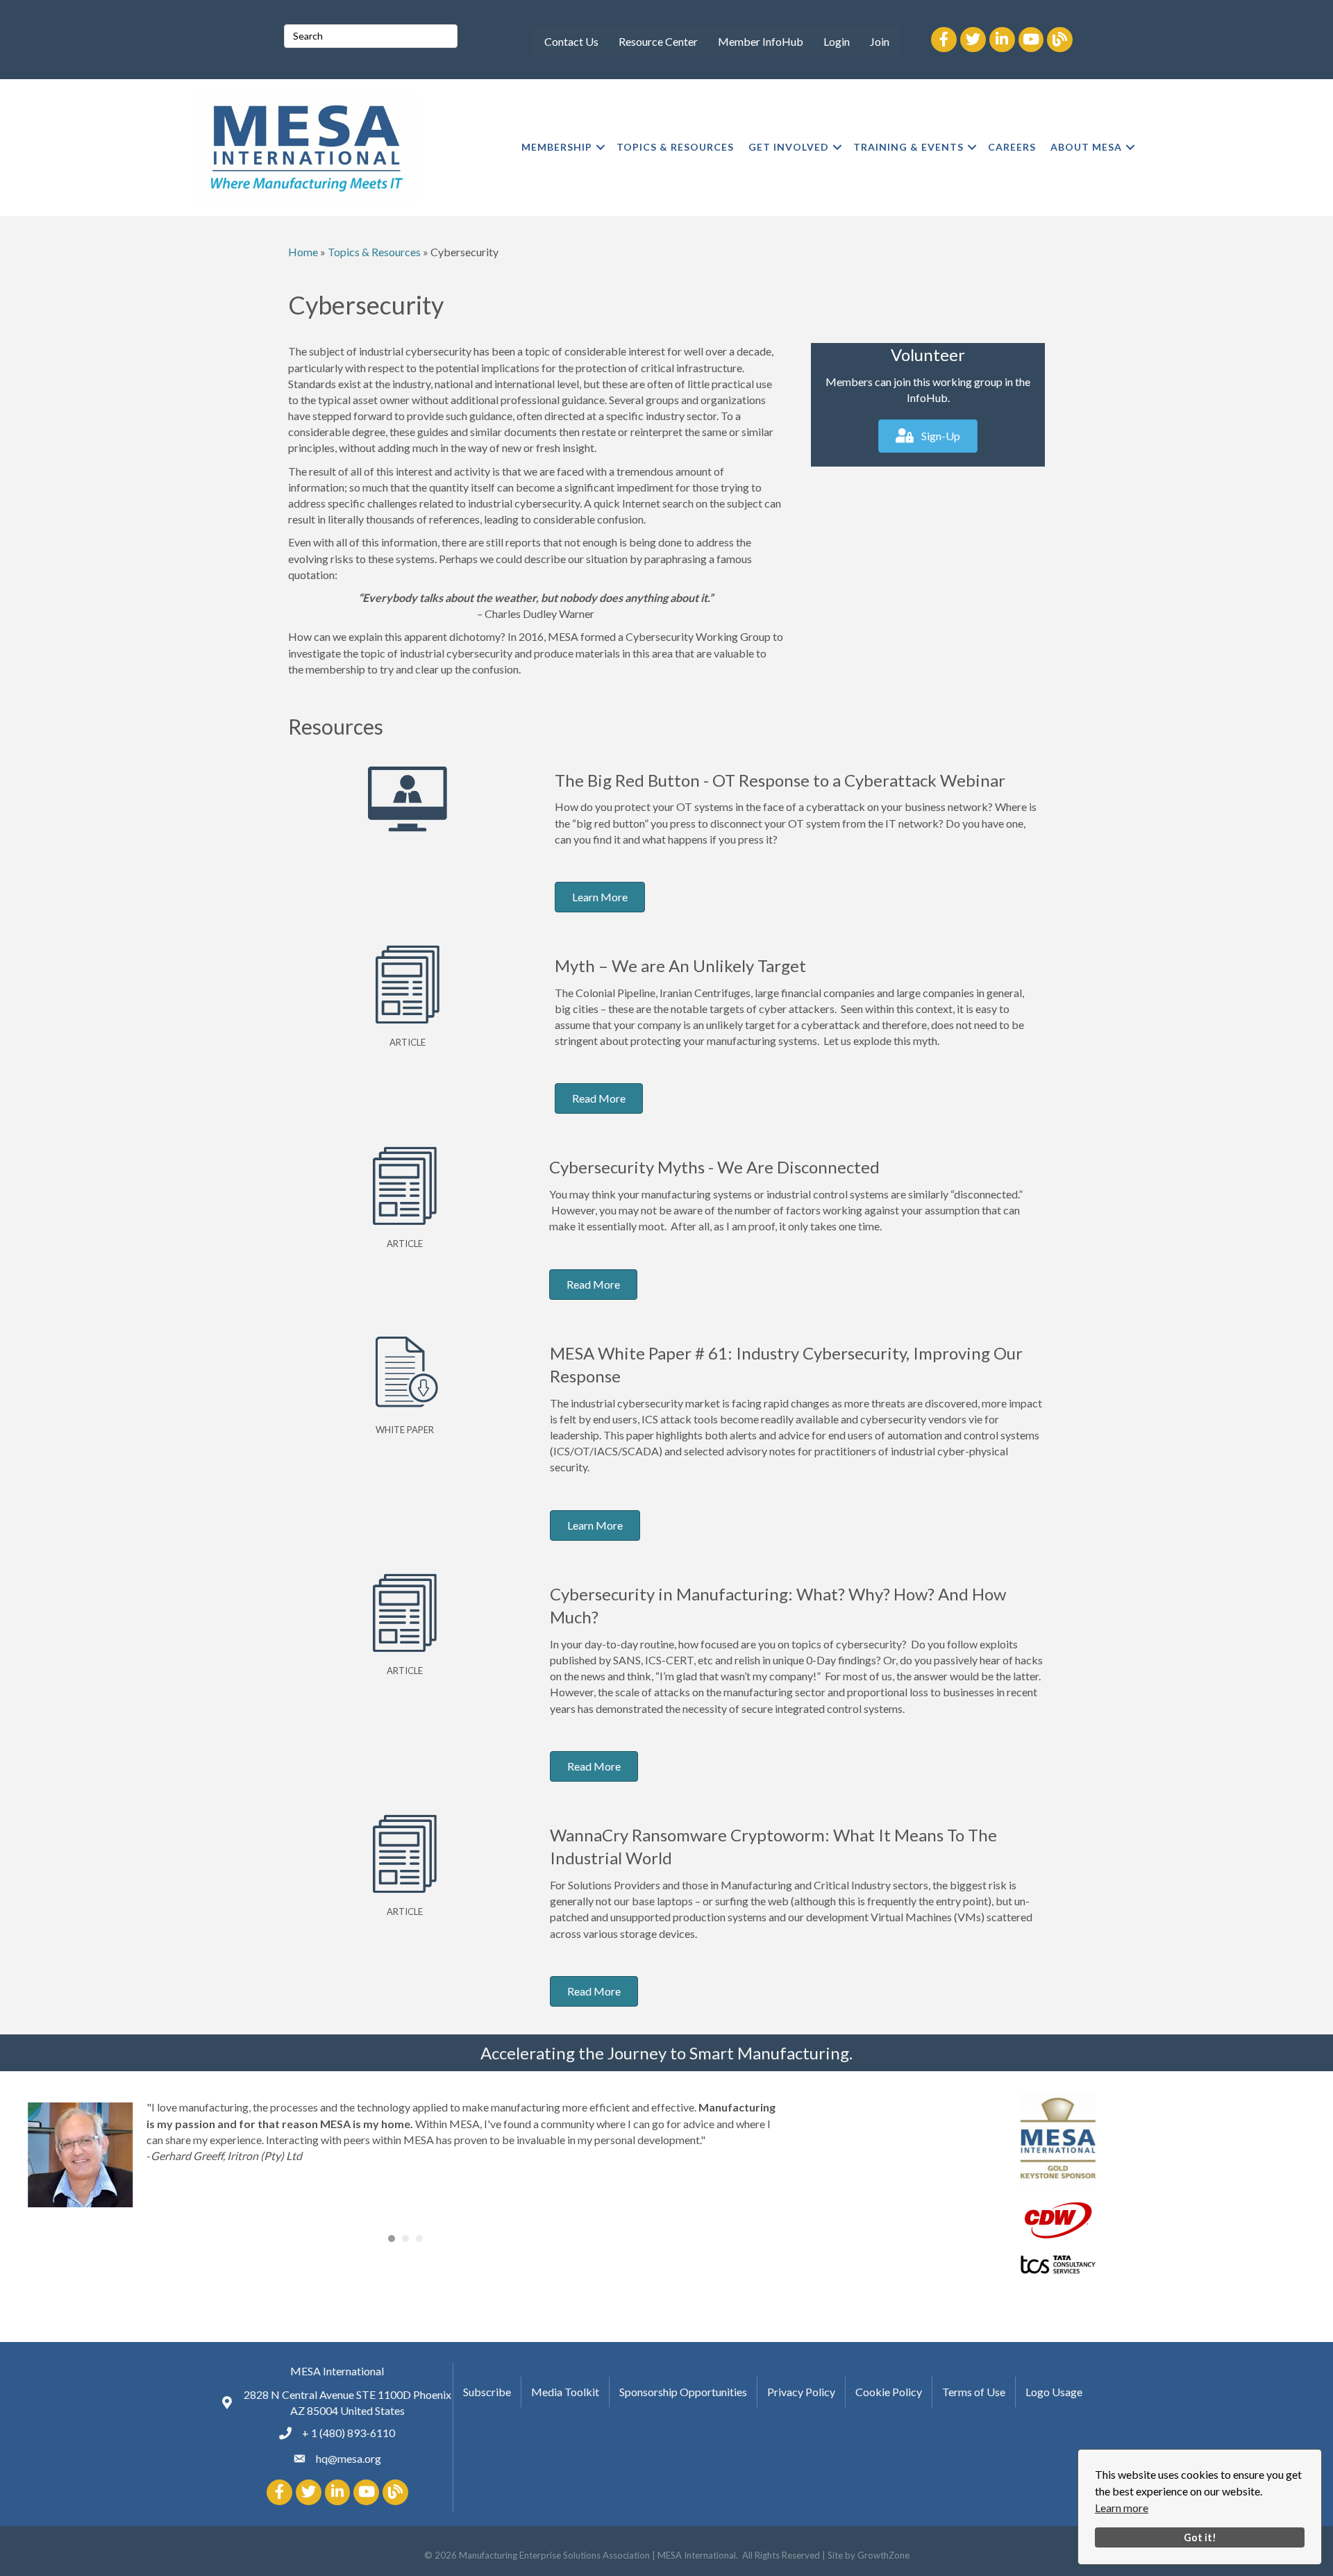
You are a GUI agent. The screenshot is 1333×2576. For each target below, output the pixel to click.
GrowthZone (883, 2555)
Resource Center (658, 41)
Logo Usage (1054, 2392)
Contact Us (571, 41)
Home (303, 252)
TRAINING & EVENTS (908, 147)
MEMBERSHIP (557, 147)
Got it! (1200, 2537)
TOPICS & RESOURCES (675, 147)
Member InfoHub (761, 41)
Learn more (1122, 2508)
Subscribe (487, 2392)
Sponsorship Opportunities (683, 2392)
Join (880, 41)
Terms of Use (974, 2392)
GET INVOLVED (789, 147)
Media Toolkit (565, 2392)
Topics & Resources (374, 252)
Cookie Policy (889, 2392)
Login (837, 41)
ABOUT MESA (1086, 147)
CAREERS (1012, 147)
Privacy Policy (801, 2392)
